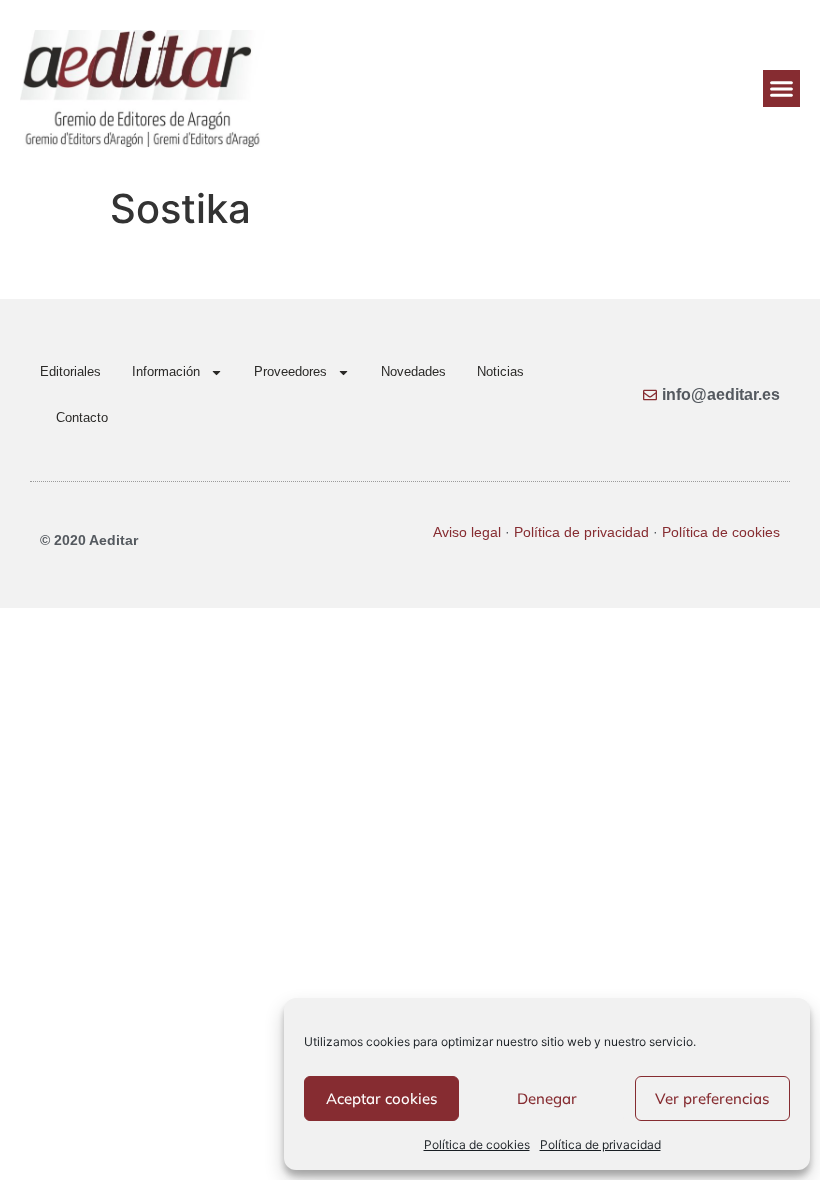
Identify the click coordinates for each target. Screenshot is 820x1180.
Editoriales (70, 371)
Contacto (82, 417)
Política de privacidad (600, 1144)
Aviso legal (467, 532)
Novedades (413, 371)
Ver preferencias (712, 1098)
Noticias (500, 371)
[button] (782, 89)
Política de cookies (477, 1144)
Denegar (547, 1098)
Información (166, 371)
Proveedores (290, 371)
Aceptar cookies (381, 1098)
